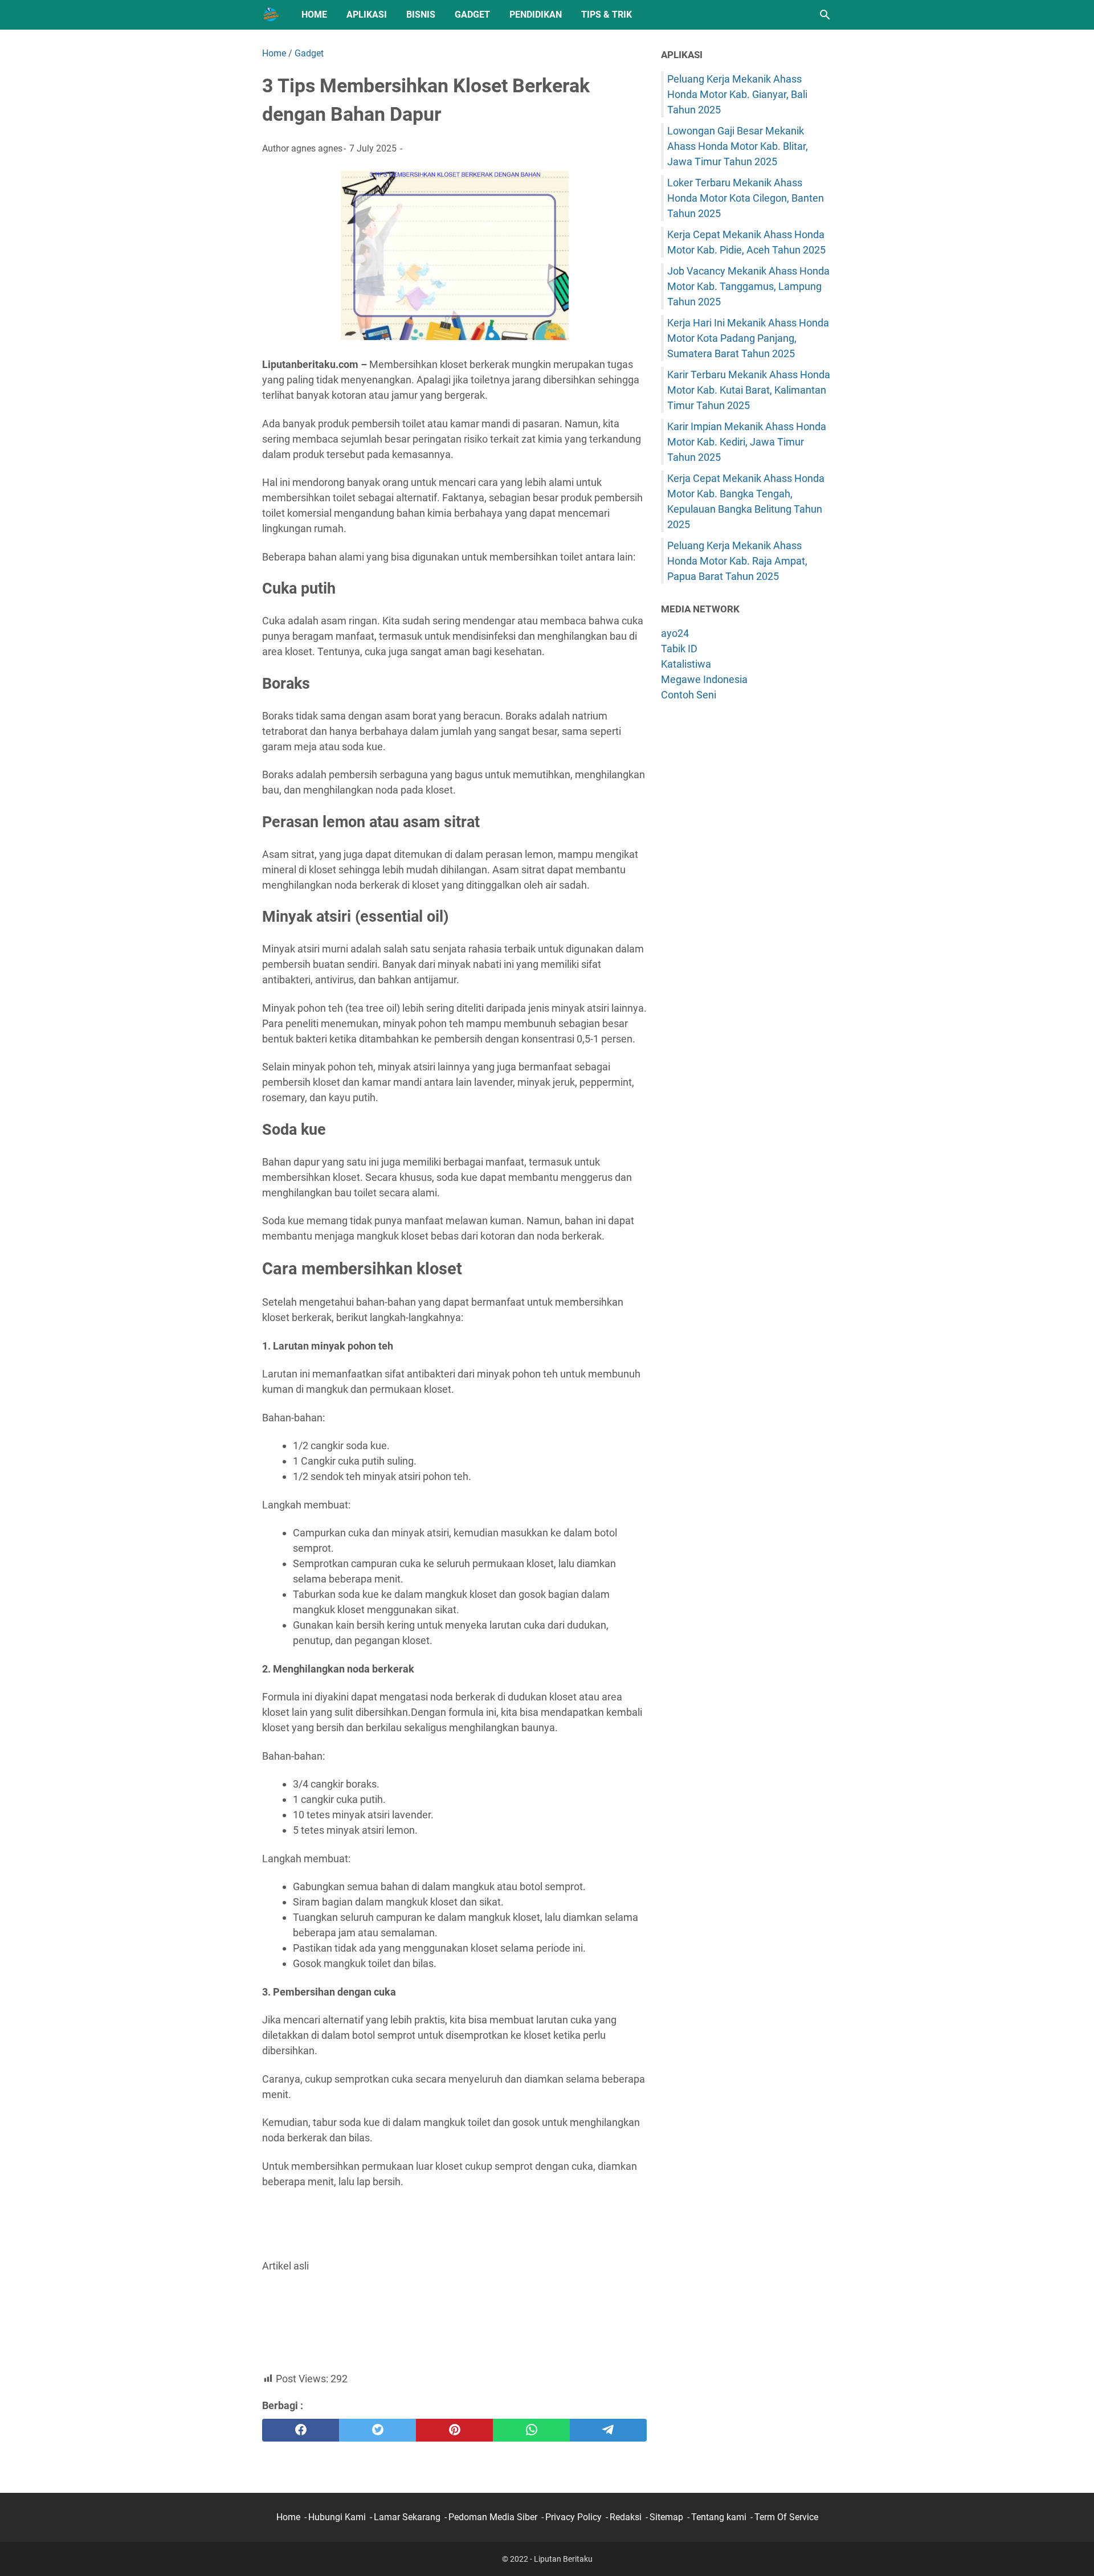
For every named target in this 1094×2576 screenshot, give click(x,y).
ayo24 (675, 633)
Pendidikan (536, 15)
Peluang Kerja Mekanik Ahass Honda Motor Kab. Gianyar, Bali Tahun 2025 (737, 94)
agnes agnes (317, 148)
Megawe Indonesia (704, 679)
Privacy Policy (573, 2517)
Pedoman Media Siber (493, 2517)
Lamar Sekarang (407, 2517)
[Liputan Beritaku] (271, 15)
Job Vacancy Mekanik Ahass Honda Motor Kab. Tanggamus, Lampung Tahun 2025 (748, 286)
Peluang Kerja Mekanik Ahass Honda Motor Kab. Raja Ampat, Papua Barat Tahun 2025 (737, 561)
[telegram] (608, 2430)
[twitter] (377, 2430)
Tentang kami (719, 2517)
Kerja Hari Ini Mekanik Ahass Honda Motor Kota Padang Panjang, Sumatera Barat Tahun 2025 (748, 338)
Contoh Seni (689, 695)
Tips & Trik (607, 15)
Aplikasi (367, 15)
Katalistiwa (686, 664)
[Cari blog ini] (825, 15)
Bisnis (421, 15)
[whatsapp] (531, 2430)
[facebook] (301, 2430)
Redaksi (626, 2517)
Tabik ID (679, 649)
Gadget (472, 15)
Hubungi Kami (337, 2517)
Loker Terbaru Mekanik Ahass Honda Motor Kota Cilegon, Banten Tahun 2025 (746, 198)
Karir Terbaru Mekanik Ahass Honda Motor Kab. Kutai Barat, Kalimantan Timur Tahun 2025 (749, 390)
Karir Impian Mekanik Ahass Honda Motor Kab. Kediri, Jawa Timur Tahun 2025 (747, 442)
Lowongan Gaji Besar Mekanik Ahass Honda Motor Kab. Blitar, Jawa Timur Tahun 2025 (738, 146)
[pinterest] (454, 2430)
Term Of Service (786, 2517)
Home (314, 15)
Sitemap (666, 2517)
